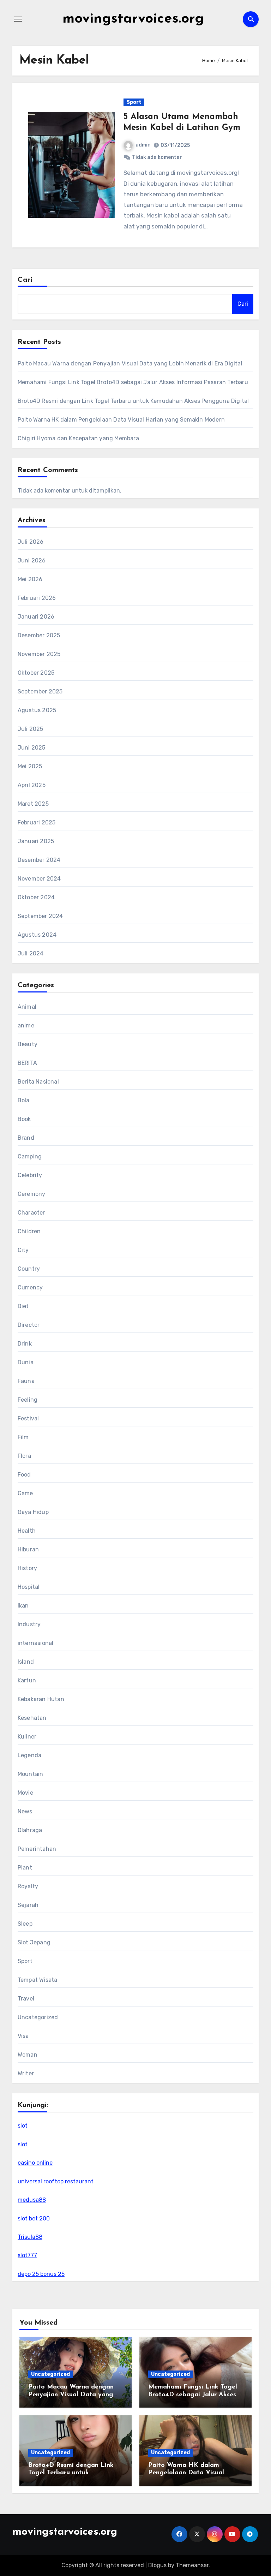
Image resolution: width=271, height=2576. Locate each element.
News (25, 1811)
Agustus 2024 (37, 935)
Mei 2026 (30, 579)
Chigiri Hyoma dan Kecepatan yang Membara (78, 438)
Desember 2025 (39, 635)
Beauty (28, 1044)
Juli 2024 (31, 953)
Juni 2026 (32, 560)
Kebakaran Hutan (41, 1699)
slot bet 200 (34, 2219)
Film (23, 1437)
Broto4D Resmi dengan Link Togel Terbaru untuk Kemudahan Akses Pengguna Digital (133, 401)
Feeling (28, 1400)
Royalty (28, 1886)
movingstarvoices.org (133, 19)
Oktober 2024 (36, 897)
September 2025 (40, 691)
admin (143, 145)
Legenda (29, 1755)
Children (29, 1231)
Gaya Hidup (33, 1512)
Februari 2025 (37, 822)
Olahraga (30, 1830)
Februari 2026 (37, 598)
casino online (35, 2163)
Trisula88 (30, 2237)
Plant (25, 1868)
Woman (28, 2055)
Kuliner (27, 1737)
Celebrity (30, 1175)
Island (26, 1662)
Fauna (26, 1381)
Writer (26, 2073)
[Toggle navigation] (18, 19)
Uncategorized (38, 2017)
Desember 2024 (39, 860)
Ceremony (32, 1194)
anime (26, 1025)
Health (27, 1531)
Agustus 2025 (37, 710)
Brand (26, 1138)
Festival (28, 1418)
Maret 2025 (33, 804)
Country (29, 1269)
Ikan (23, 1606)
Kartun (27, 1680)
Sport (134, 102)
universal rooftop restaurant (56, 2181)
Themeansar (192, 2565)
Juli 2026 (31, 542)
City (23, 1250)
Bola (24, 1100)
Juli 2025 (31, 729)
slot (23, 2126)
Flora (24, 1456)
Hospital (29, 1587)
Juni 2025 (32, 748)
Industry (29, 1624)
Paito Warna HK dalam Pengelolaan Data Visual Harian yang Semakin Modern (121, 420)
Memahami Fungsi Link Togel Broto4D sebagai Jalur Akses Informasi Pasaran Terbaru (133, 382)
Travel (26, 1999)
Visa (23, 2036)
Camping (30, 1156)
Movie (25, 1793)
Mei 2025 (30, 766)
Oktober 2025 (36, 673)
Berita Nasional (38, 1082)
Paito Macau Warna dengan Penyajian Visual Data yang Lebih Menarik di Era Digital (130, 363)
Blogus (157, 2565)
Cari (25, 280)
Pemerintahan (37, 1849)
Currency (30, 1287)
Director (29, 1325)
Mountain (31, 1774)
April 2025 (32, 785)
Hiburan (28, 1549)
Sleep (25, 1924)
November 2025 (39, 654)
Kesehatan (32, 1718)
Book (24, 1119)
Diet (23, 1306)
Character (31, 1213)
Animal (27, 1007)
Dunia (26, 1362)
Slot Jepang (34, 1942)
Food (24, 1475)
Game (25, 1493)
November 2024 (39, 879)
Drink (25, 1344)
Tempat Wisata (38, 1980)
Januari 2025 (36, 841)
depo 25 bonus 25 (41, 2274)
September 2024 (40, 916)
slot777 (27, 2255)
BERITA (27, 1063)
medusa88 (32, 2200)
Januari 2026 (36, 617)
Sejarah (28, 1905)
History (27, 1568)
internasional (36, 1643)
